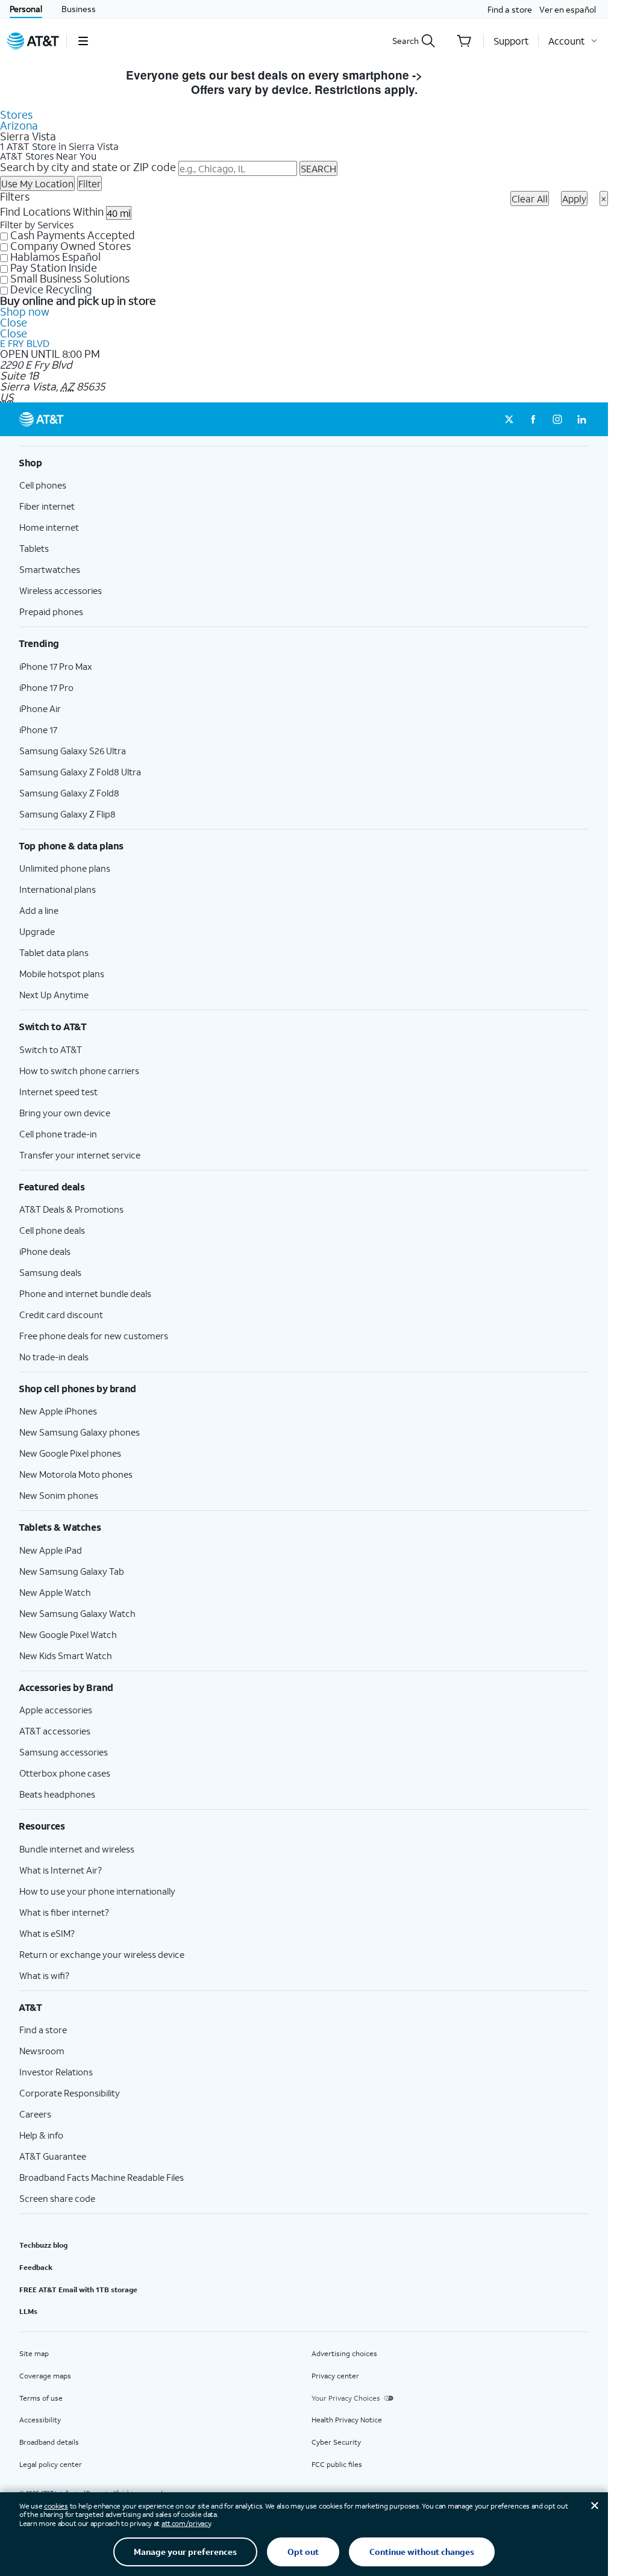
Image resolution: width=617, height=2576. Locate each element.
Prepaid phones (51, 611)
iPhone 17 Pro (46, 687)
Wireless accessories (61, 590)
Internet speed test (58, 1092)
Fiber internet (47, 506)
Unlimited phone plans (65, 868)
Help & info (41, 2135)
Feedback (36, 2267)
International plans (58, 889)
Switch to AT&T (51, 1049)
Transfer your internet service (80, 1155)
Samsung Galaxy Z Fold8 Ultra (80, 772)
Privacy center (335, 2376)
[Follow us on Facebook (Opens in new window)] (533, 419)
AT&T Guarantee (53, 2156)
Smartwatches (50, 569)
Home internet (49, 527)
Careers (35, 2114)
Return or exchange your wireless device (102, 1954)
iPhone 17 (38, 730)
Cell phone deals (52, 1230)
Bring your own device (65, 1113)
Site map (34, 2353)
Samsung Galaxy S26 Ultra (73, 751)
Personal (26, 9)
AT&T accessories (55, 1731)
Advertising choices (344, 2353)
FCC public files (337, 2464)
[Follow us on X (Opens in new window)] (509, 419)
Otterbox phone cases (65, 1773)
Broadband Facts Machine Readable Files (102, 2177)
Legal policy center (51, 2464)
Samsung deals (50, 1272)
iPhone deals (45, 1251)
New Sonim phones (59, 1495)
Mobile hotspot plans (62, 974)
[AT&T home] (33, 41)
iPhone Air (40, 708)
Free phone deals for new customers (94, 1336)
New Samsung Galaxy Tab (72, 1571)
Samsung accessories (64, 1752)
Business (79, 9)
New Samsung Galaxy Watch (77, 1613)
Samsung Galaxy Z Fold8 (69, 793)
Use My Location (37, 183)
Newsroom (42, 2051)
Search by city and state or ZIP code (88, 167)
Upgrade (37, 931)
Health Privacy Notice (347, 2420)
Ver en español (568, 9)
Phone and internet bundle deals (85, 1293)
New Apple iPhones (58, 1411)
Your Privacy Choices (346, 2398)
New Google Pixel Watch (68, 1634)
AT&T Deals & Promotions (71, 1209)
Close (14, 322)
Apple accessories (56, 1710)
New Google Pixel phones (70, 1453)
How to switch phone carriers (79, 1071)
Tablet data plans (54, 952)
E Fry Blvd (25, 343)
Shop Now (454, 75)
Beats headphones (57, 1794)
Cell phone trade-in (58, 1134)
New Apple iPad (51, 1550)
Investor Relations (56, 2072)
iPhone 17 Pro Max (56, 666)
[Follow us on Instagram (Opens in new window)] (557, 419)
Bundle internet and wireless (77, 1849)
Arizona (19, 125)
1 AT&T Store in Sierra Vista (59, 146)
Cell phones (43, 485)
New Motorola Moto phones (76, 1474)
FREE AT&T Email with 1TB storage (78, 2290)
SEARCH (318, 168)
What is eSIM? (47, 1933)
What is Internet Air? (61, 1870)
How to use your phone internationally (97, 1891)
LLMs (28, 2311)
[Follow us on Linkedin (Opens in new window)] (581, 419)
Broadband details (49, 2442)
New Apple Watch (55, 1592)
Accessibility (40, 2420)
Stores (16, 114)
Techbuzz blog (43, 2245)
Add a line (39, 910)
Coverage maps (45, 2376)
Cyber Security (336, 2442)
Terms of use (41, 2398)
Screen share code (57, 2198)
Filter (89, 183)
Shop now (25, 311)
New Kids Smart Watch (66, 1655)
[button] (83, 41)
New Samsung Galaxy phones (80, 1432)
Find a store (510, 9)
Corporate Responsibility (70, 2093)
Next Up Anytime (54, 995)
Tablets (34, 548)
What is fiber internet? (64, 1912)
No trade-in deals (54, 1357)
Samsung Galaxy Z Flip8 (67, 814)
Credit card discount (61, 1315)
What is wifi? (44, 1975)
